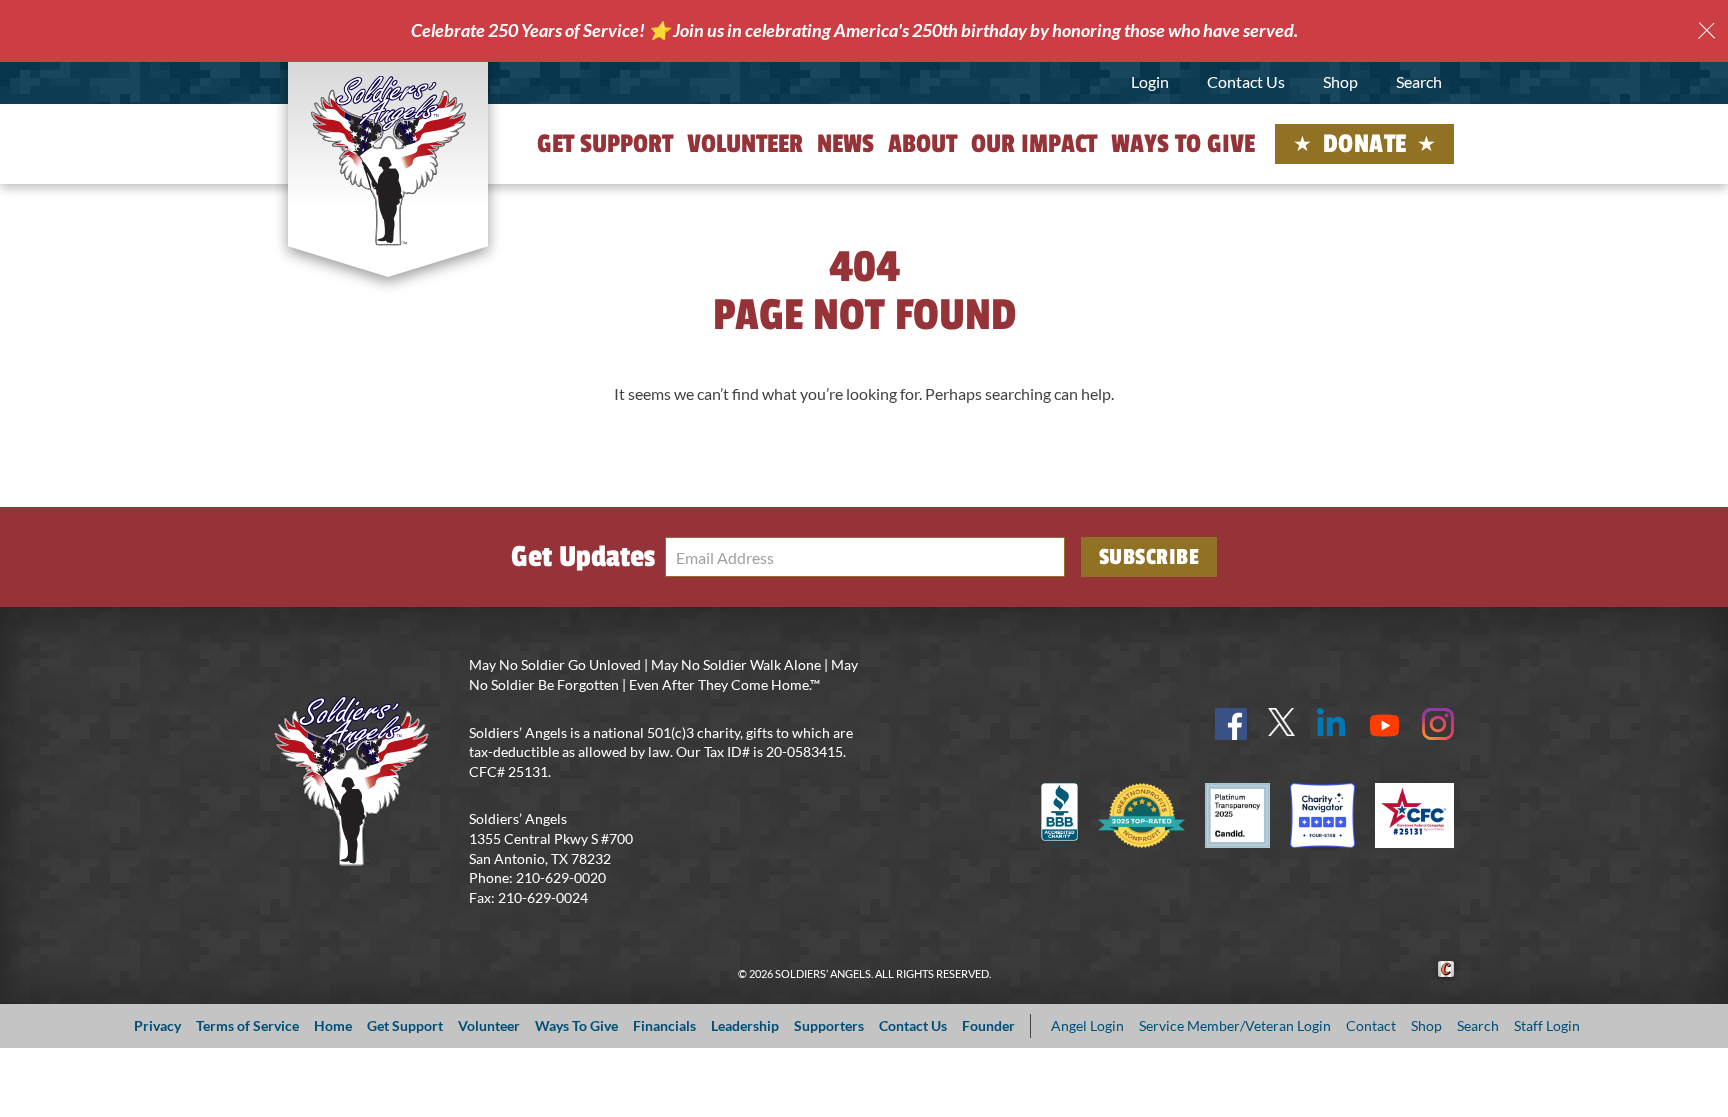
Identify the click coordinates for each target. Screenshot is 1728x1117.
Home (333, 1025)
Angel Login (1087, 1025)
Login (1150, 81)
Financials (664, 1025)
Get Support (605, 144)
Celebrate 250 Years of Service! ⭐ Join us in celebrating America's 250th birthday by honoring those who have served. (854, 30)
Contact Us (1246, 81)
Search (1419, 81)
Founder (988, 1025)
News (845, 144)
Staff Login (1547, 1025)
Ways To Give (576, 1025)
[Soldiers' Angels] (388, 160)
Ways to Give (1183, 144)
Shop (1340, 81)
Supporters (829, 1025)
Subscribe (1149, 557)
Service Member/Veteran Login (1235, 1025)
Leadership (745, 1025)
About (922, 144)
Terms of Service (247, 1025)
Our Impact (1034, 144)
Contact (1371, 1025)
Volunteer (745, 144)
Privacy (157, 1025)
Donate (1365, 144)
